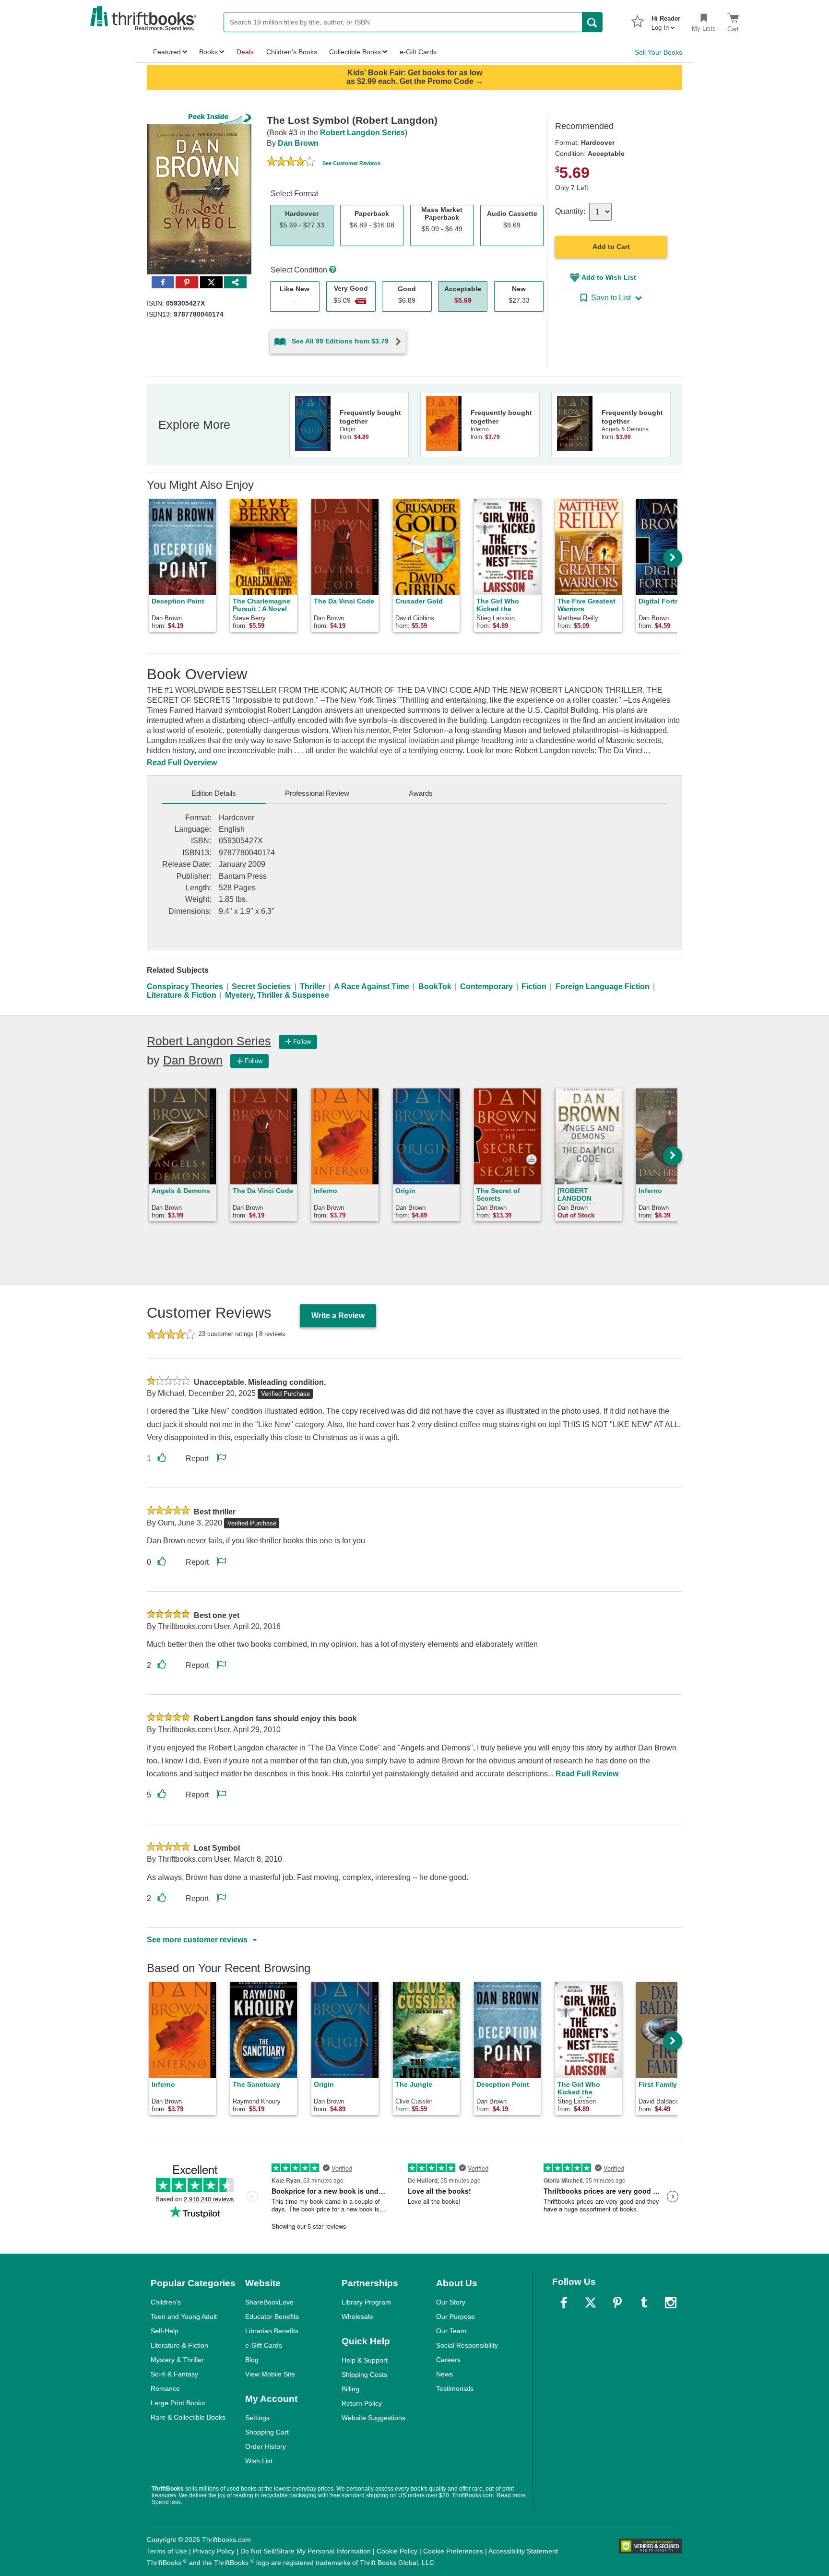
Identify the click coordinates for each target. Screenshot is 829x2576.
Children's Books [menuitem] (292, 52)
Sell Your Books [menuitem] (658, 52)
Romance (165, 2388)
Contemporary (486, 987)
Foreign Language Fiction (603, 987)
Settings (257, 2418)
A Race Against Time (372, 987)
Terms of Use (167, 2551)
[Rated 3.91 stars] (291, 163)
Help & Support (365, 2360)
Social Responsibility (467, 2345)
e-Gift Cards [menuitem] (418, 52)
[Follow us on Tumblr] (644, 2303)
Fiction (534, 987)
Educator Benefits (272, 2316)
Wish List (259, 2461)
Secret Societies (261, 987)
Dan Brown (298, 143)
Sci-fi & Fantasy (174, 2374)
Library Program (366, 2302)
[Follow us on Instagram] (671, 2303)
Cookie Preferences (453, 2551)
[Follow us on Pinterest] (617, 2303)
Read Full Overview (182, 762)
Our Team (451, 2331)
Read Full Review (587, 1774)
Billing (350, 2389)
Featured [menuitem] (167, 52)
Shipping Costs (364, 2375)
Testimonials (455, 2388)
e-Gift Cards (264, 2345)
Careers (448, 2360)
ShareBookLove (269, 2302)
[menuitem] (666, 20)
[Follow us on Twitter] (591, 2303)
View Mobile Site (270, 2374)
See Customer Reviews (351, 163)
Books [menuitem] (208, 52)
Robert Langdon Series (362, 133)
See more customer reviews (197, 1940)
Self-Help (165, 2331)
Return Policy (362, 2403)
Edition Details (214, 793)
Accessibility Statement (523, 2551)
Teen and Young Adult (184, 2316)
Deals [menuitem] (245, 52)
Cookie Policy (397, 2551)
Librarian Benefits (272, 2331)
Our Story (451, 2302)
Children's (166, 2302)
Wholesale (357, 2316)
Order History (266, 2446)
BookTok (435, 987)
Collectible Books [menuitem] (355, 52)
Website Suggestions (373, 2418)
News (444, 2374)
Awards (421, 793)
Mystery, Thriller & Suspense (277, 995)
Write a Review (338, 1316)
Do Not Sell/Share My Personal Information (306, 2551)
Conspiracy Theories (185, 987)
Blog (252, 2360)
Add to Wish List (609, 277)
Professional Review (317, 793)
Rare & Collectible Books (188, 2417)
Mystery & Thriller (177, 2360)
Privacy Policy (214, 2551)
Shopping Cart (267, 2432)
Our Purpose (456, 2316)
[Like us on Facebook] (564, 2303)
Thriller (313, 987)
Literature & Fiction (182, 995)
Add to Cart (611, 247)
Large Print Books (178, 2403)
